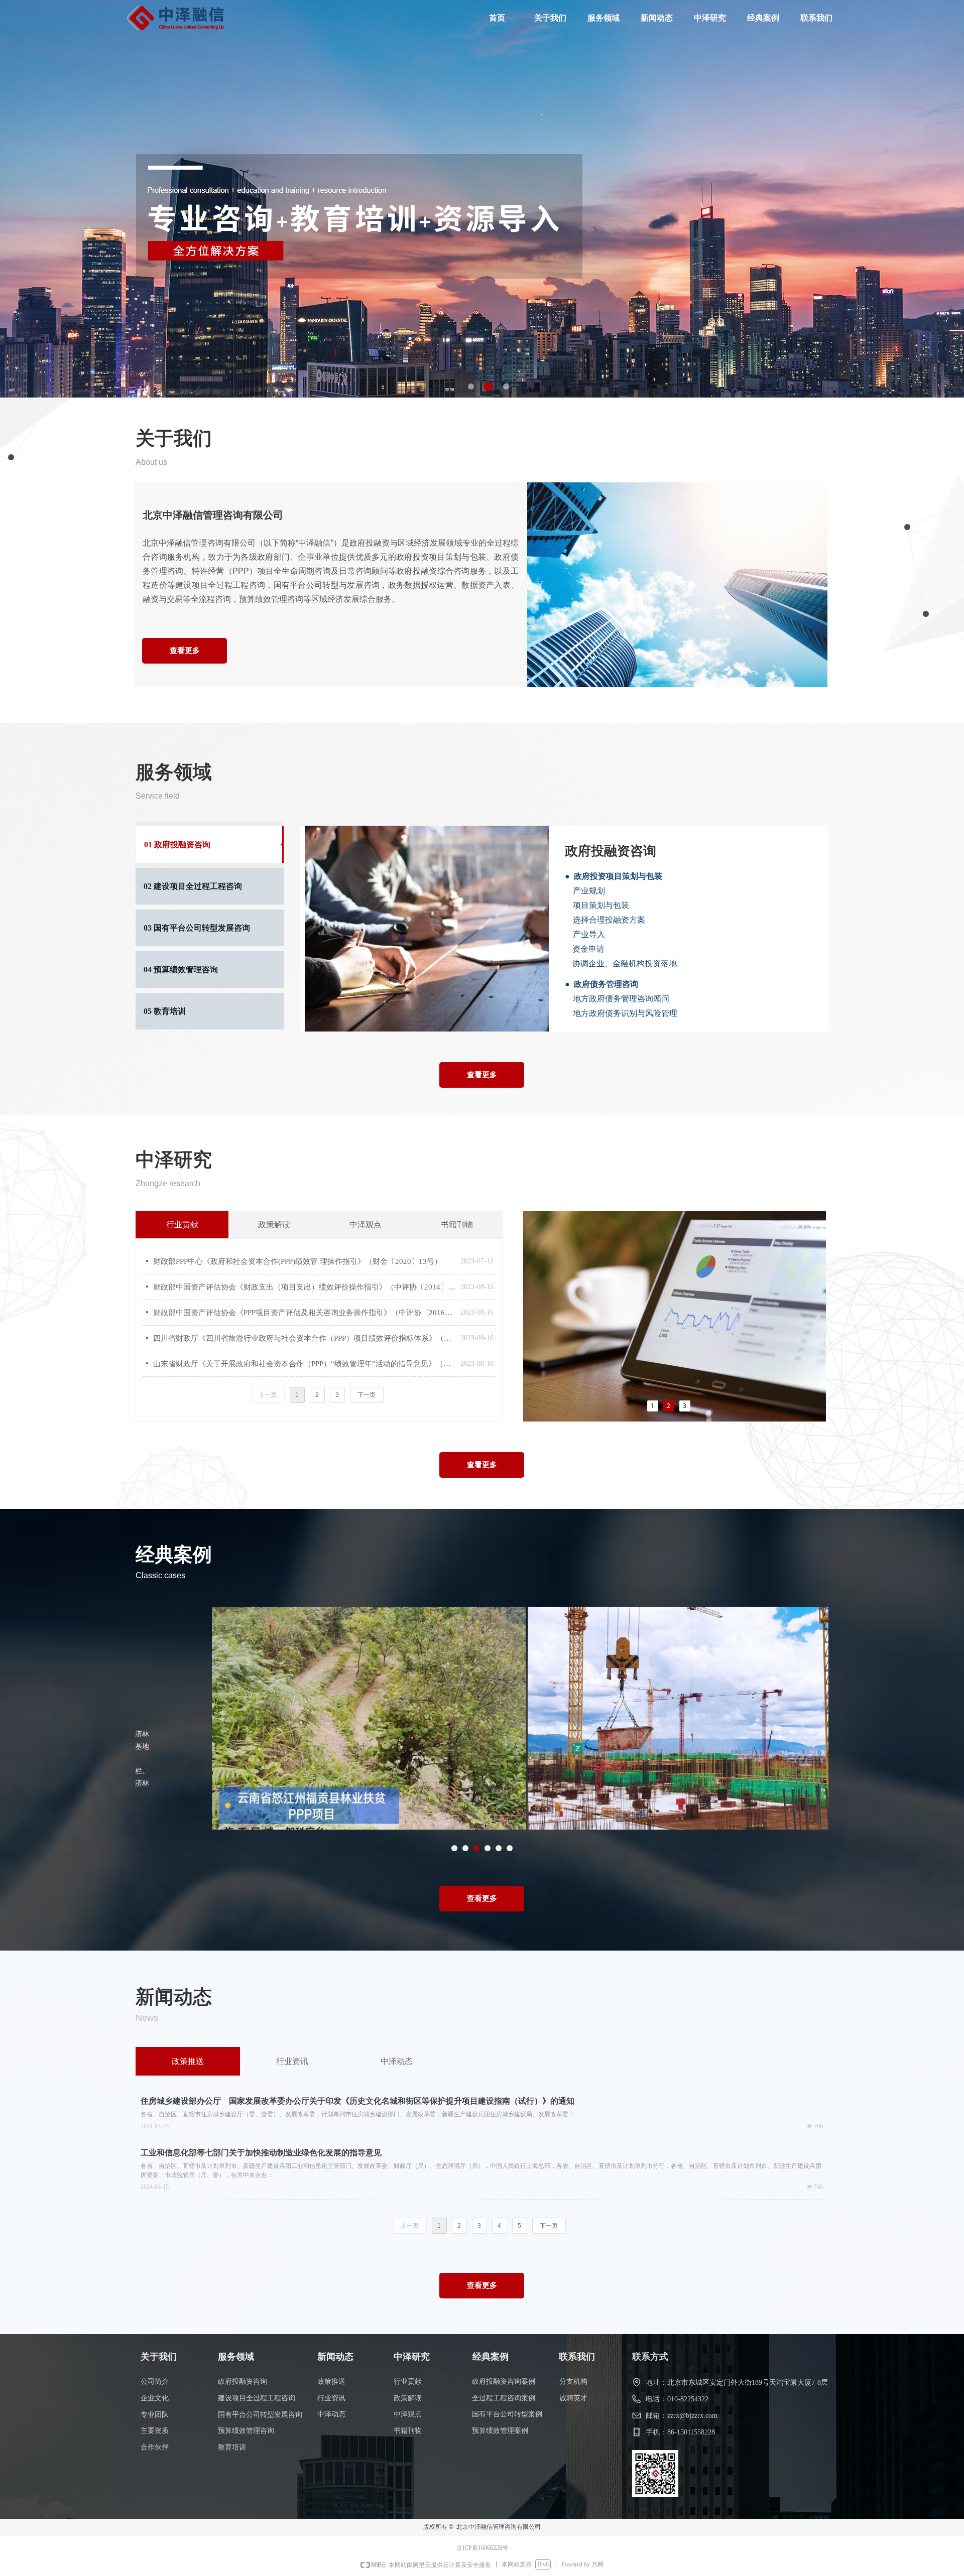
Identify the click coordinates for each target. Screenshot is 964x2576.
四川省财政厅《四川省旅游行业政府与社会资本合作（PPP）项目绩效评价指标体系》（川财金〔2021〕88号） (304, 1338)
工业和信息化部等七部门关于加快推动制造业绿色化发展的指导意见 (261, 2153)
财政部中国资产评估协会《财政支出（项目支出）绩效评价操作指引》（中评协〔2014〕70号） (304, 1287)
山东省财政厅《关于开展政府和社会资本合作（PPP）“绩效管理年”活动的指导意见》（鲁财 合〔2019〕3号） (304, 1364)
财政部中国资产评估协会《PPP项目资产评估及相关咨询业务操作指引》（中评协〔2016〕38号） (304, 1313)
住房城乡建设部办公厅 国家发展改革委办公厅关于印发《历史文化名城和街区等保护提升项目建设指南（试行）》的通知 (357, 2101)
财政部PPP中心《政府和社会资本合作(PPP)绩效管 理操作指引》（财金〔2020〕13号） (297, 1261)
